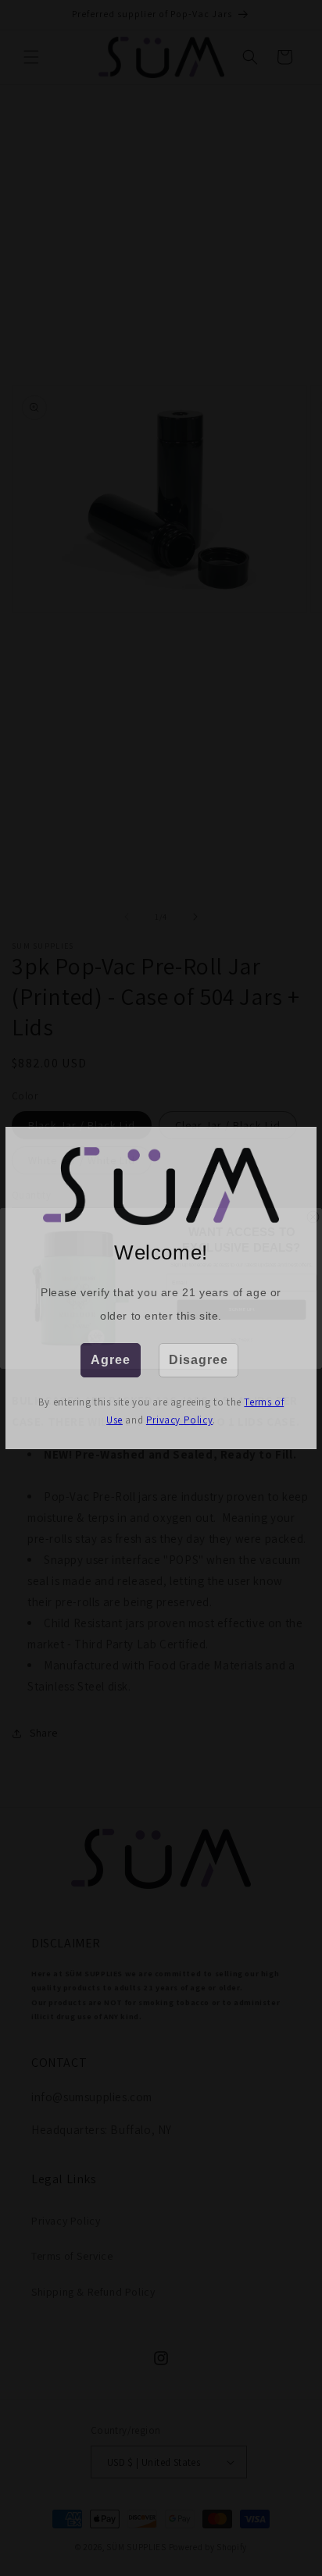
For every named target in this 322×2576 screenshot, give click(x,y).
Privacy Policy (179, 1420)
